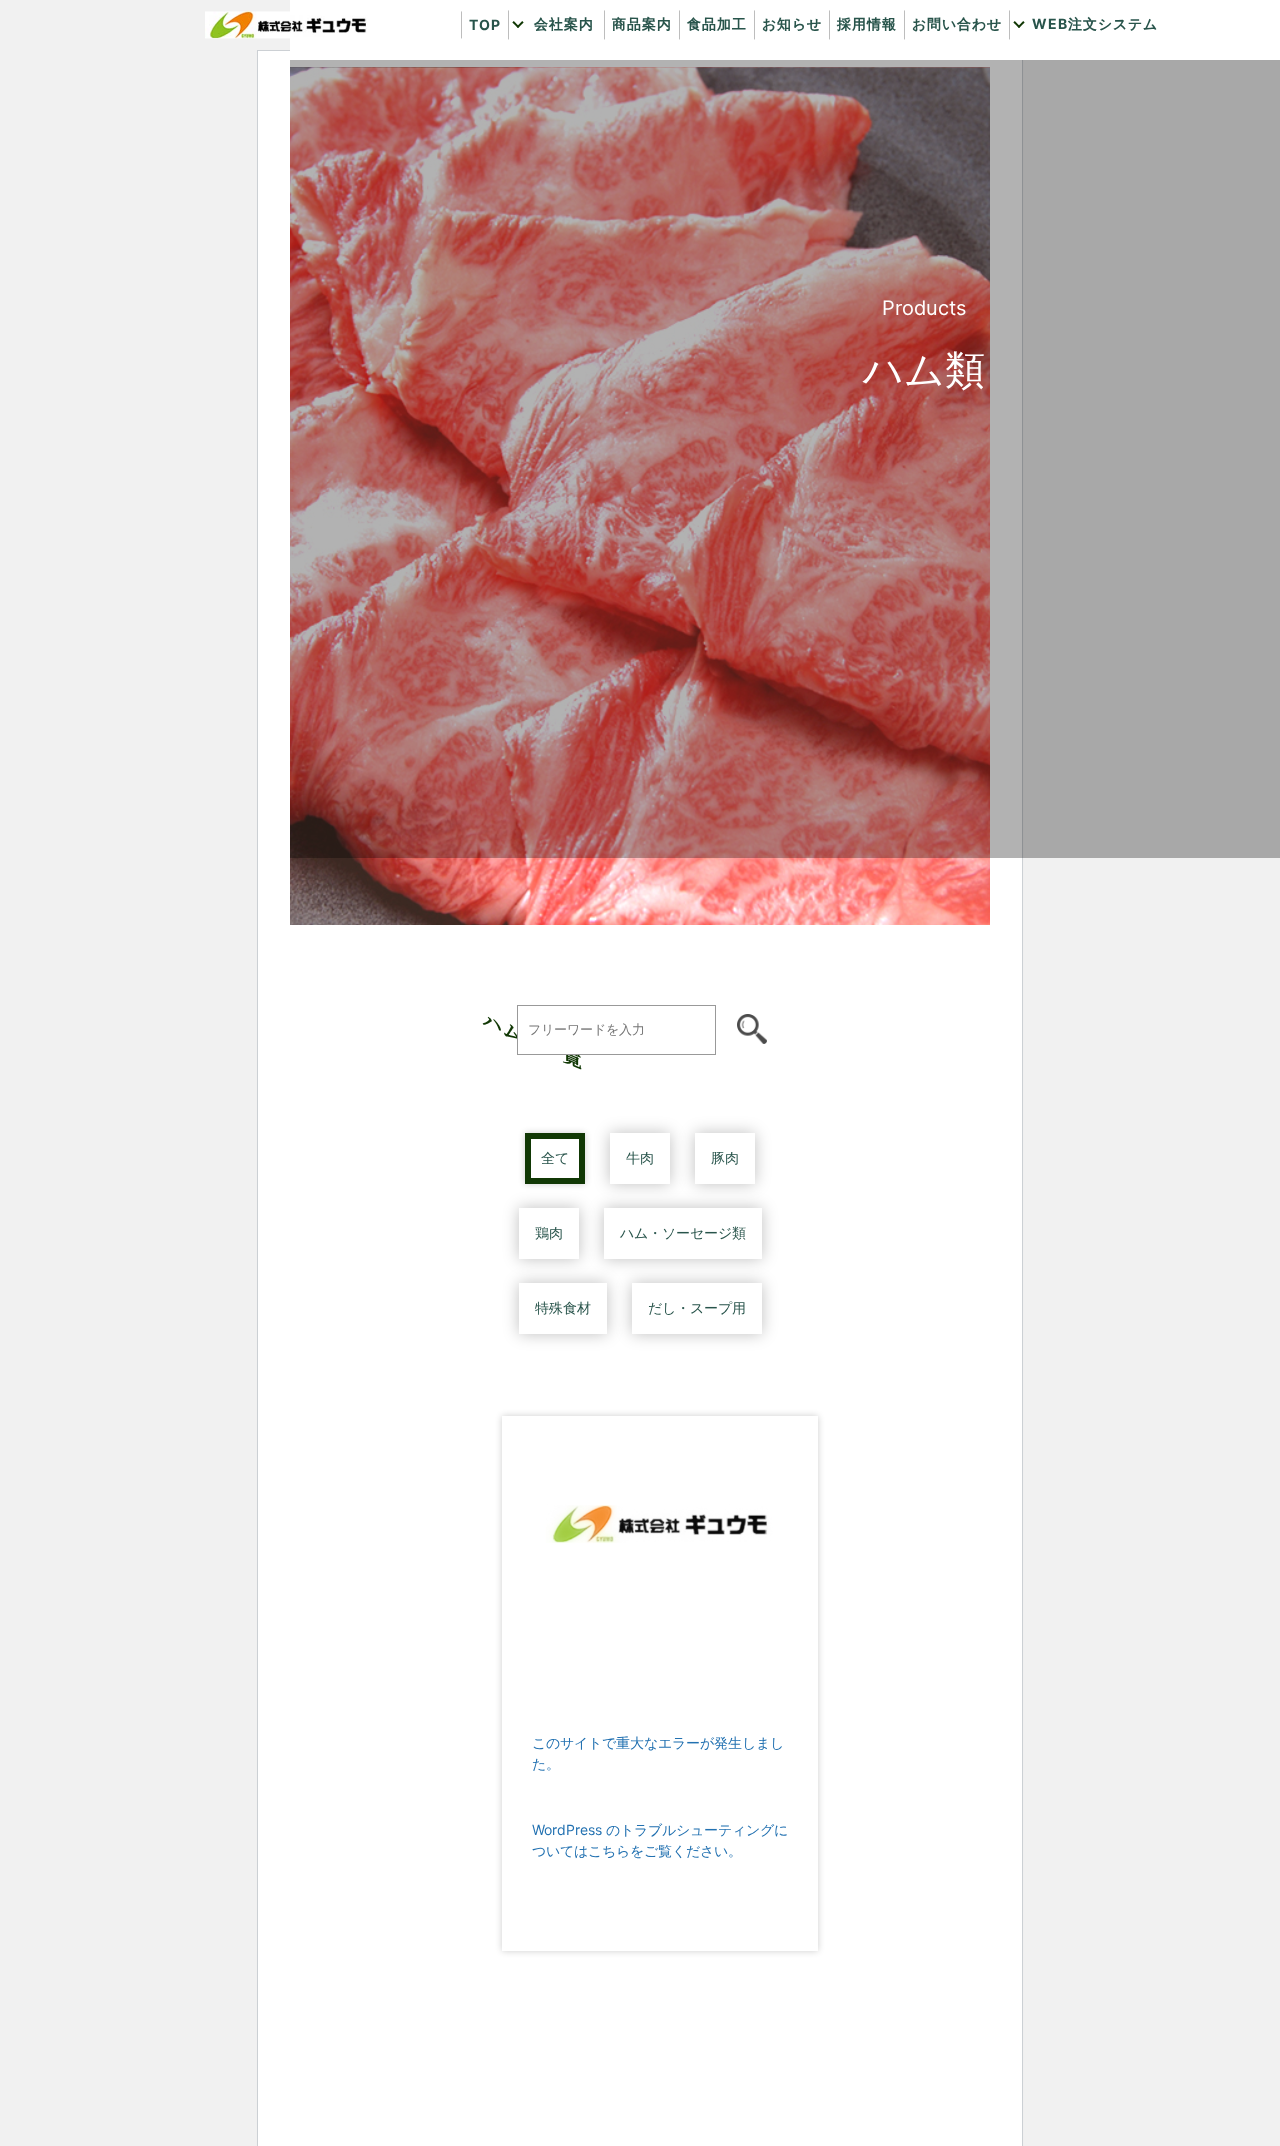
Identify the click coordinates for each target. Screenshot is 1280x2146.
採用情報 (867, 24)
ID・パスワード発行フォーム (1135, 134)
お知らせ (792, 24)
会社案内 (564, 24)
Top (485, 25)
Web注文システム (1095, 24)
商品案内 (642, 24)
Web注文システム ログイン (1135, 94)
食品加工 (717, 24)
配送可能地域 (634, 94)
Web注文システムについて (1135, 54)
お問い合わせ (957, 24)
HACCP (634, 134)
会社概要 (634, 54)
